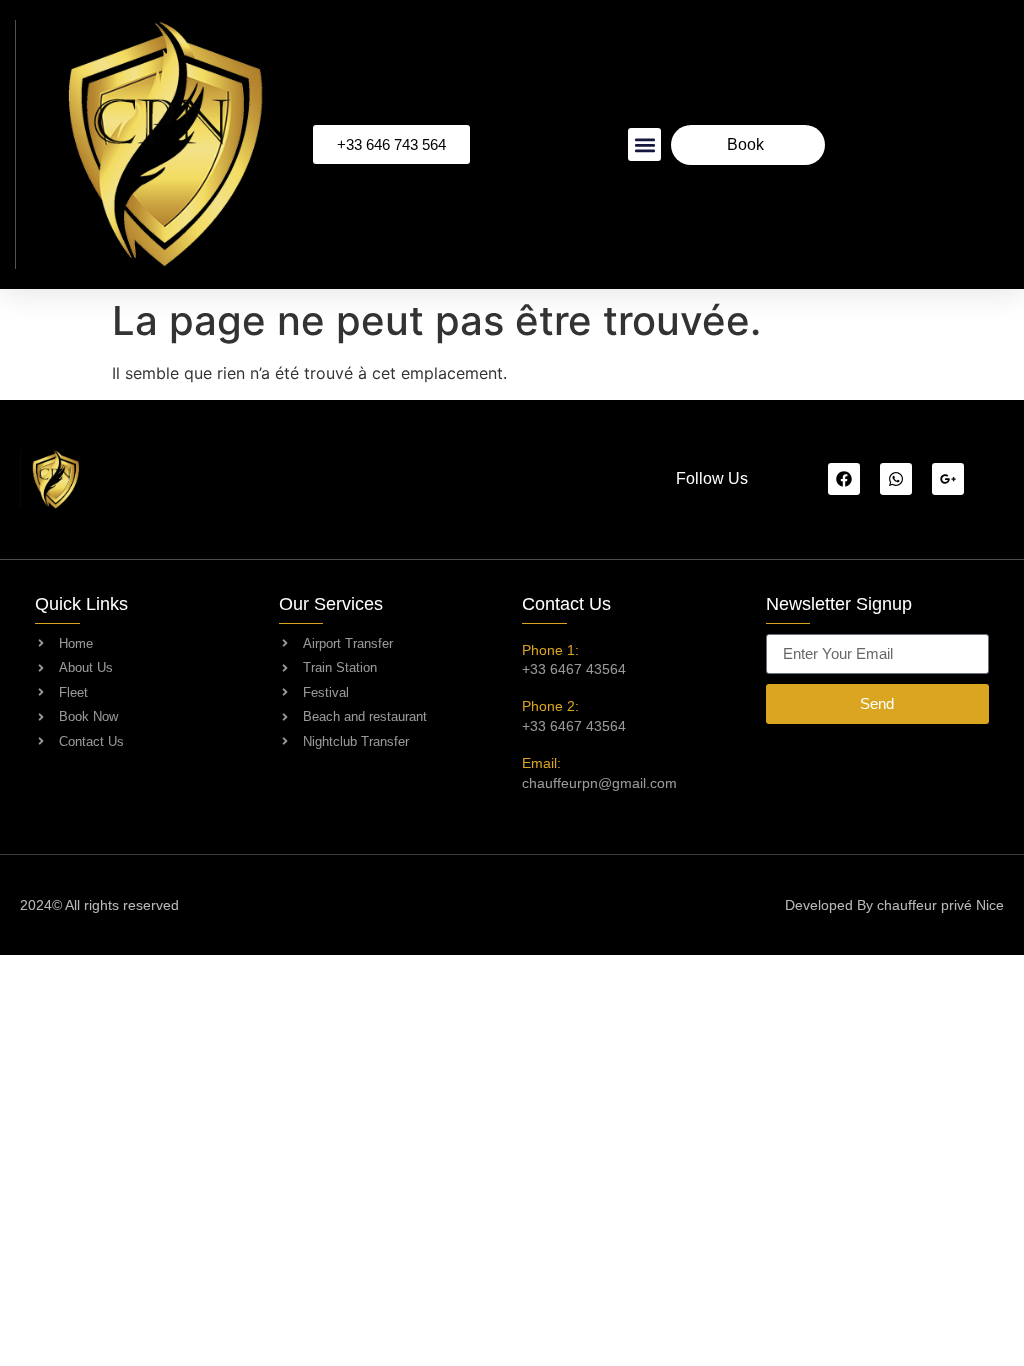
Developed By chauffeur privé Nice (894, 905)
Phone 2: (550, 706)
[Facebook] (844, 479)
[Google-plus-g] (948, 479)
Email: (541, 763)
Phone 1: (550, 650)
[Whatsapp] (896, 479)
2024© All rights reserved (99, 905)
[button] (644, 144)
